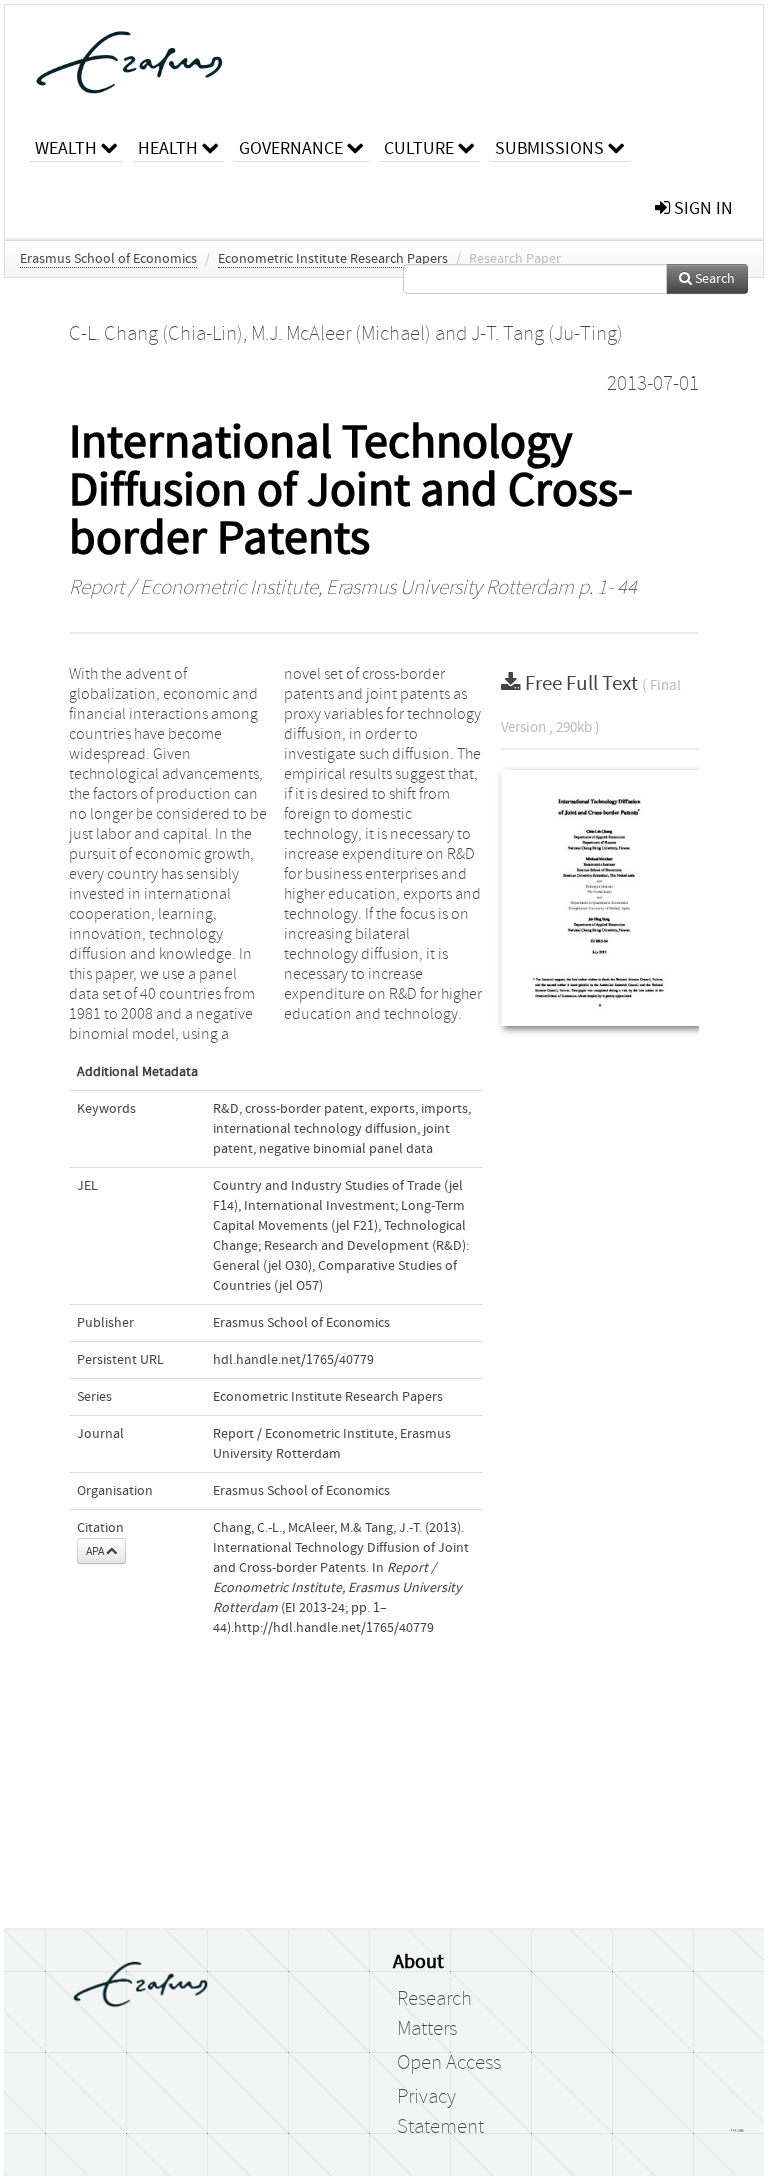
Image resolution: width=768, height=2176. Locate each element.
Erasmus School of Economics (108, 259)
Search (713, 279)
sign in (701, 208)
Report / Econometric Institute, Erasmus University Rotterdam (321, 588)
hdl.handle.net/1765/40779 (293, 1360)
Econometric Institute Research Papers (333, 259)
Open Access (449, 2063)
